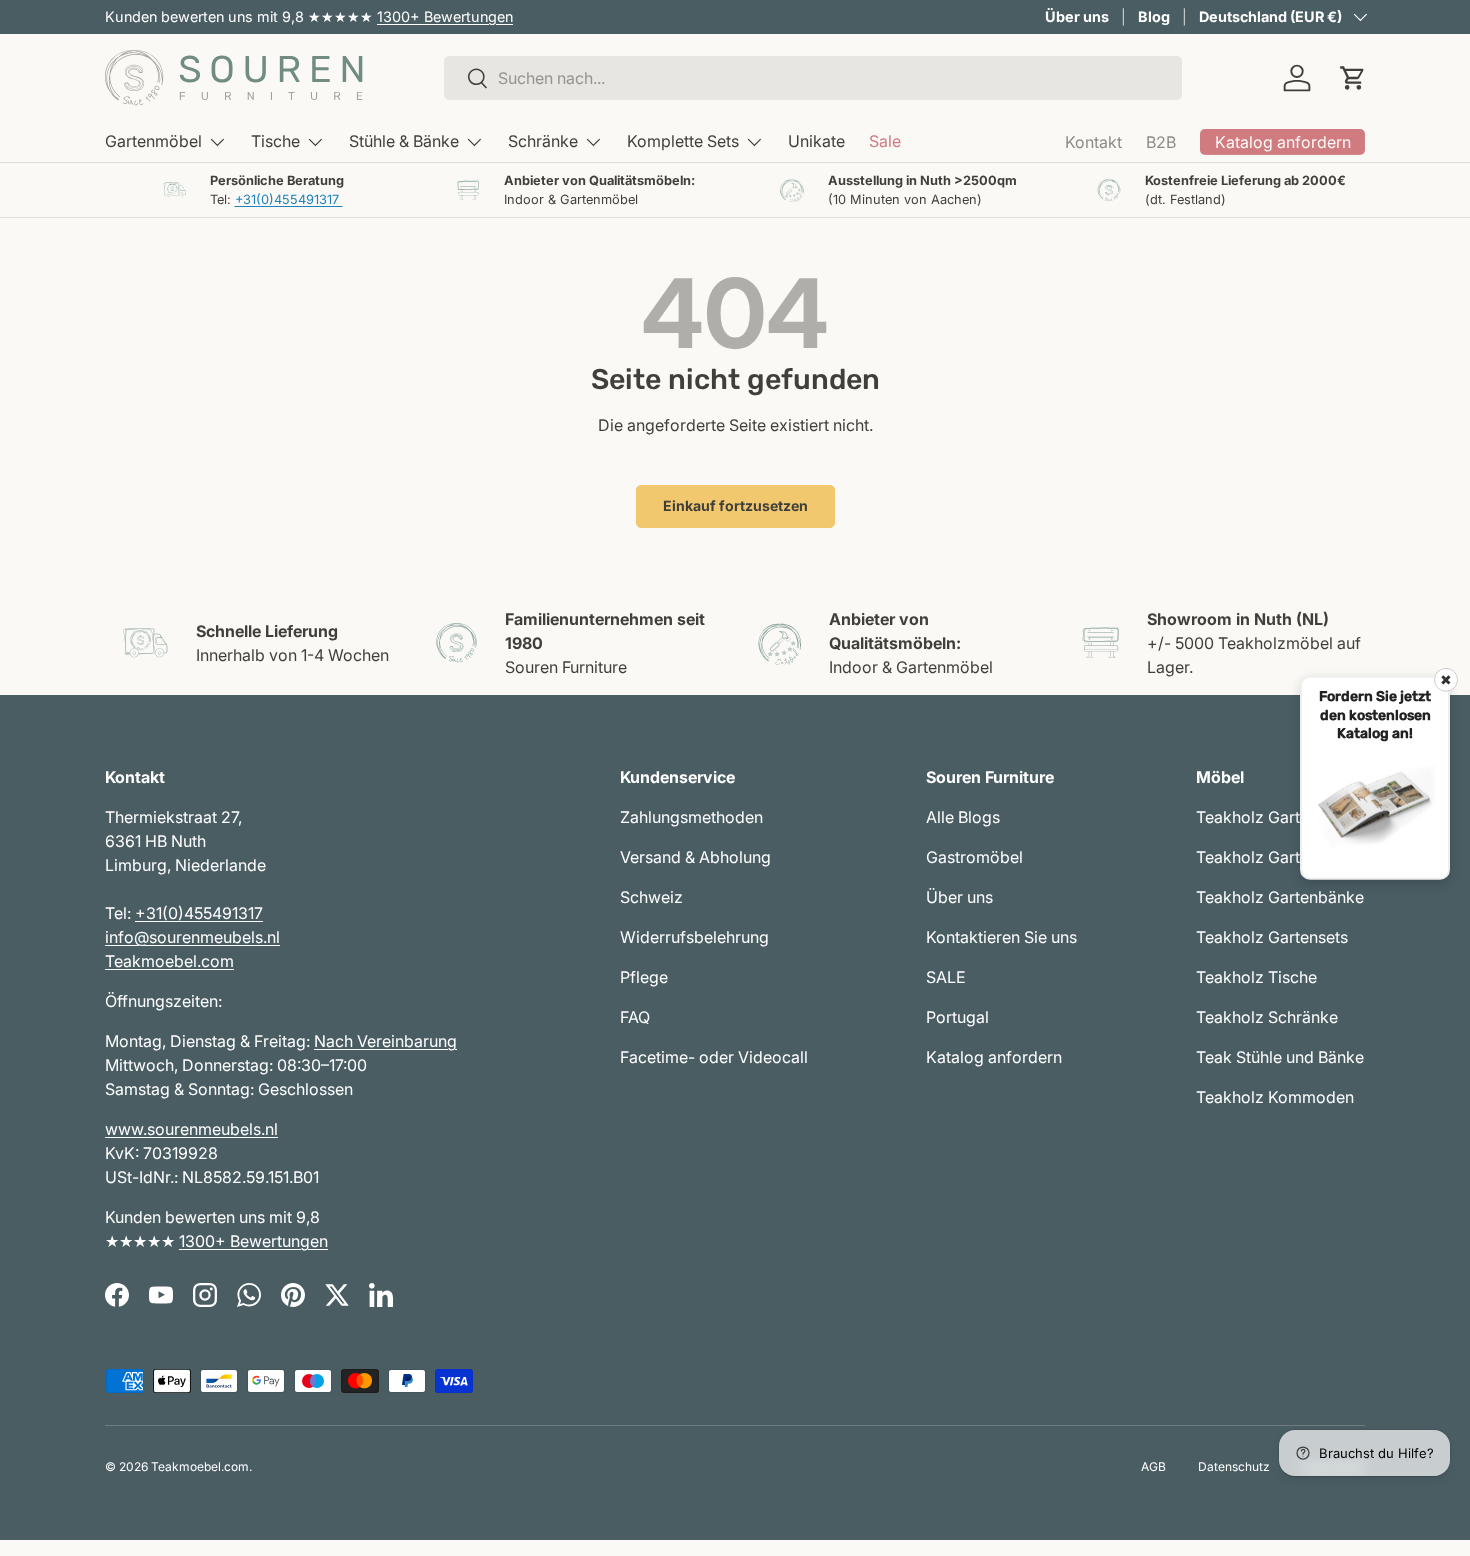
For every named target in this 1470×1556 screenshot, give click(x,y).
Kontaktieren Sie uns (1001, 937)
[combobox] (813, 78)
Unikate (816, 141)
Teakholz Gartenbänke (1280, 897)
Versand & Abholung (695, 857)
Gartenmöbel (153, 141)
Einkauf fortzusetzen (735, 505)
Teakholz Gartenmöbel (1280, 817)
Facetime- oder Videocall (714, 1057)
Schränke (543, 141)
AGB (1153, 1466)
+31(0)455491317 (289, 199)
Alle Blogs (963, 817)
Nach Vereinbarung (385, 1041)
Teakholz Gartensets (1272, 937)
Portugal (957, 1017)
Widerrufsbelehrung (694, 937)
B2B (1161, 142)
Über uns (1077, 16)
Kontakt (1093, 142)
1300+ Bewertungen (445, 16)
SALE (946, 977)
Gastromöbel (974, 857)
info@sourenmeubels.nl (192, 937)
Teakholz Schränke (1267, 1017)
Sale (885, 141)
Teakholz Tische (1256, 977)
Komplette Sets (683, 141)
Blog (1154, 16)
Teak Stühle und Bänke (1280, 1057)
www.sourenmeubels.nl (191, 1129)
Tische (275, 141)
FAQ (635, 1017)
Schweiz (651, 897)
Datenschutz (1234, 1466)
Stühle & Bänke (404, 141)
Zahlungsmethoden (691, 817)
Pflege (644, 977)
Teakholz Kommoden (1275, 1097)
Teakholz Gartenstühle (1279, 857)
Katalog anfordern (994, 1057)
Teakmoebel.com (169, 961)
